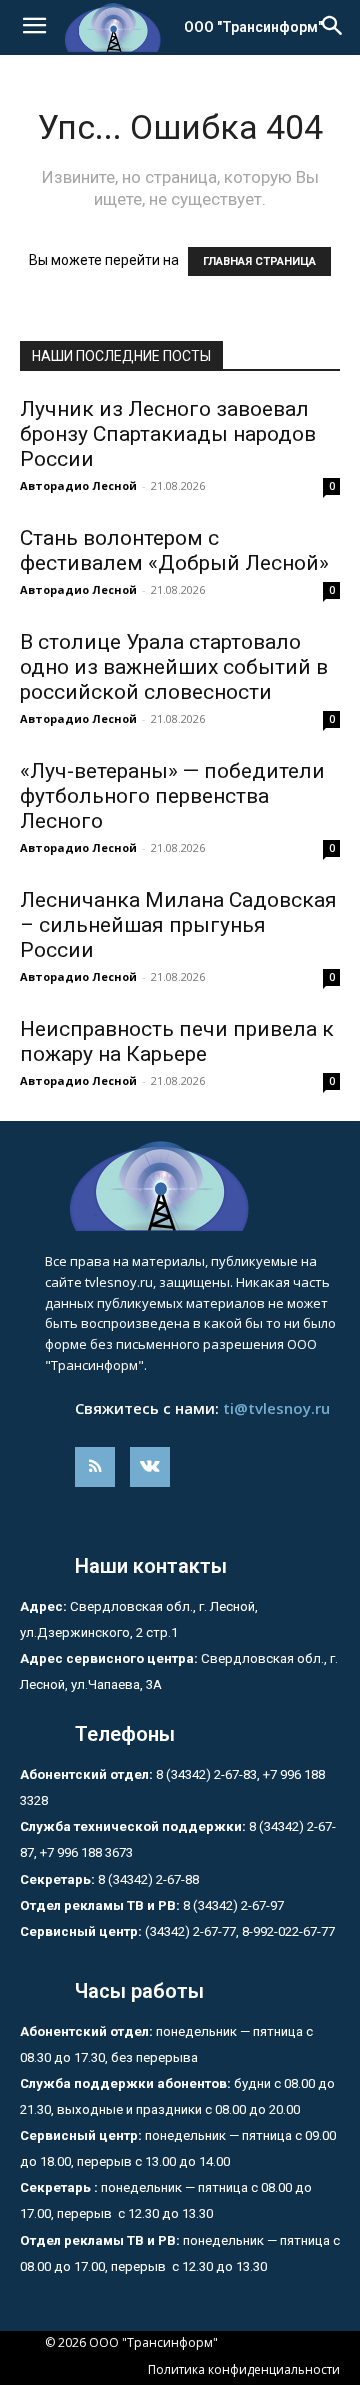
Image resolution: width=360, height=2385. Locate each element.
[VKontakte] (150, 1467)
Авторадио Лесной (78, 485)
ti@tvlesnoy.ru (276, 1408)
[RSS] (95, 1467)
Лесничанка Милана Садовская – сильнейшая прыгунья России (178, 925)
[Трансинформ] (180, 1186)
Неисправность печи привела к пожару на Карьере (177, 1041)
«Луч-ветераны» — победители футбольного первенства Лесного (172, 796)
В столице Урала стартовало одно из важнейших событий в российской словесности (174, 667)
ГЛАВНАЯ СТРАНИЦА (259, 261)
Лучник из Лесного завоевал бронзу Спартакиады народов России (168, 434)
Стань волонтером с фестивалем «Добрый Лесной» (179, 550)
